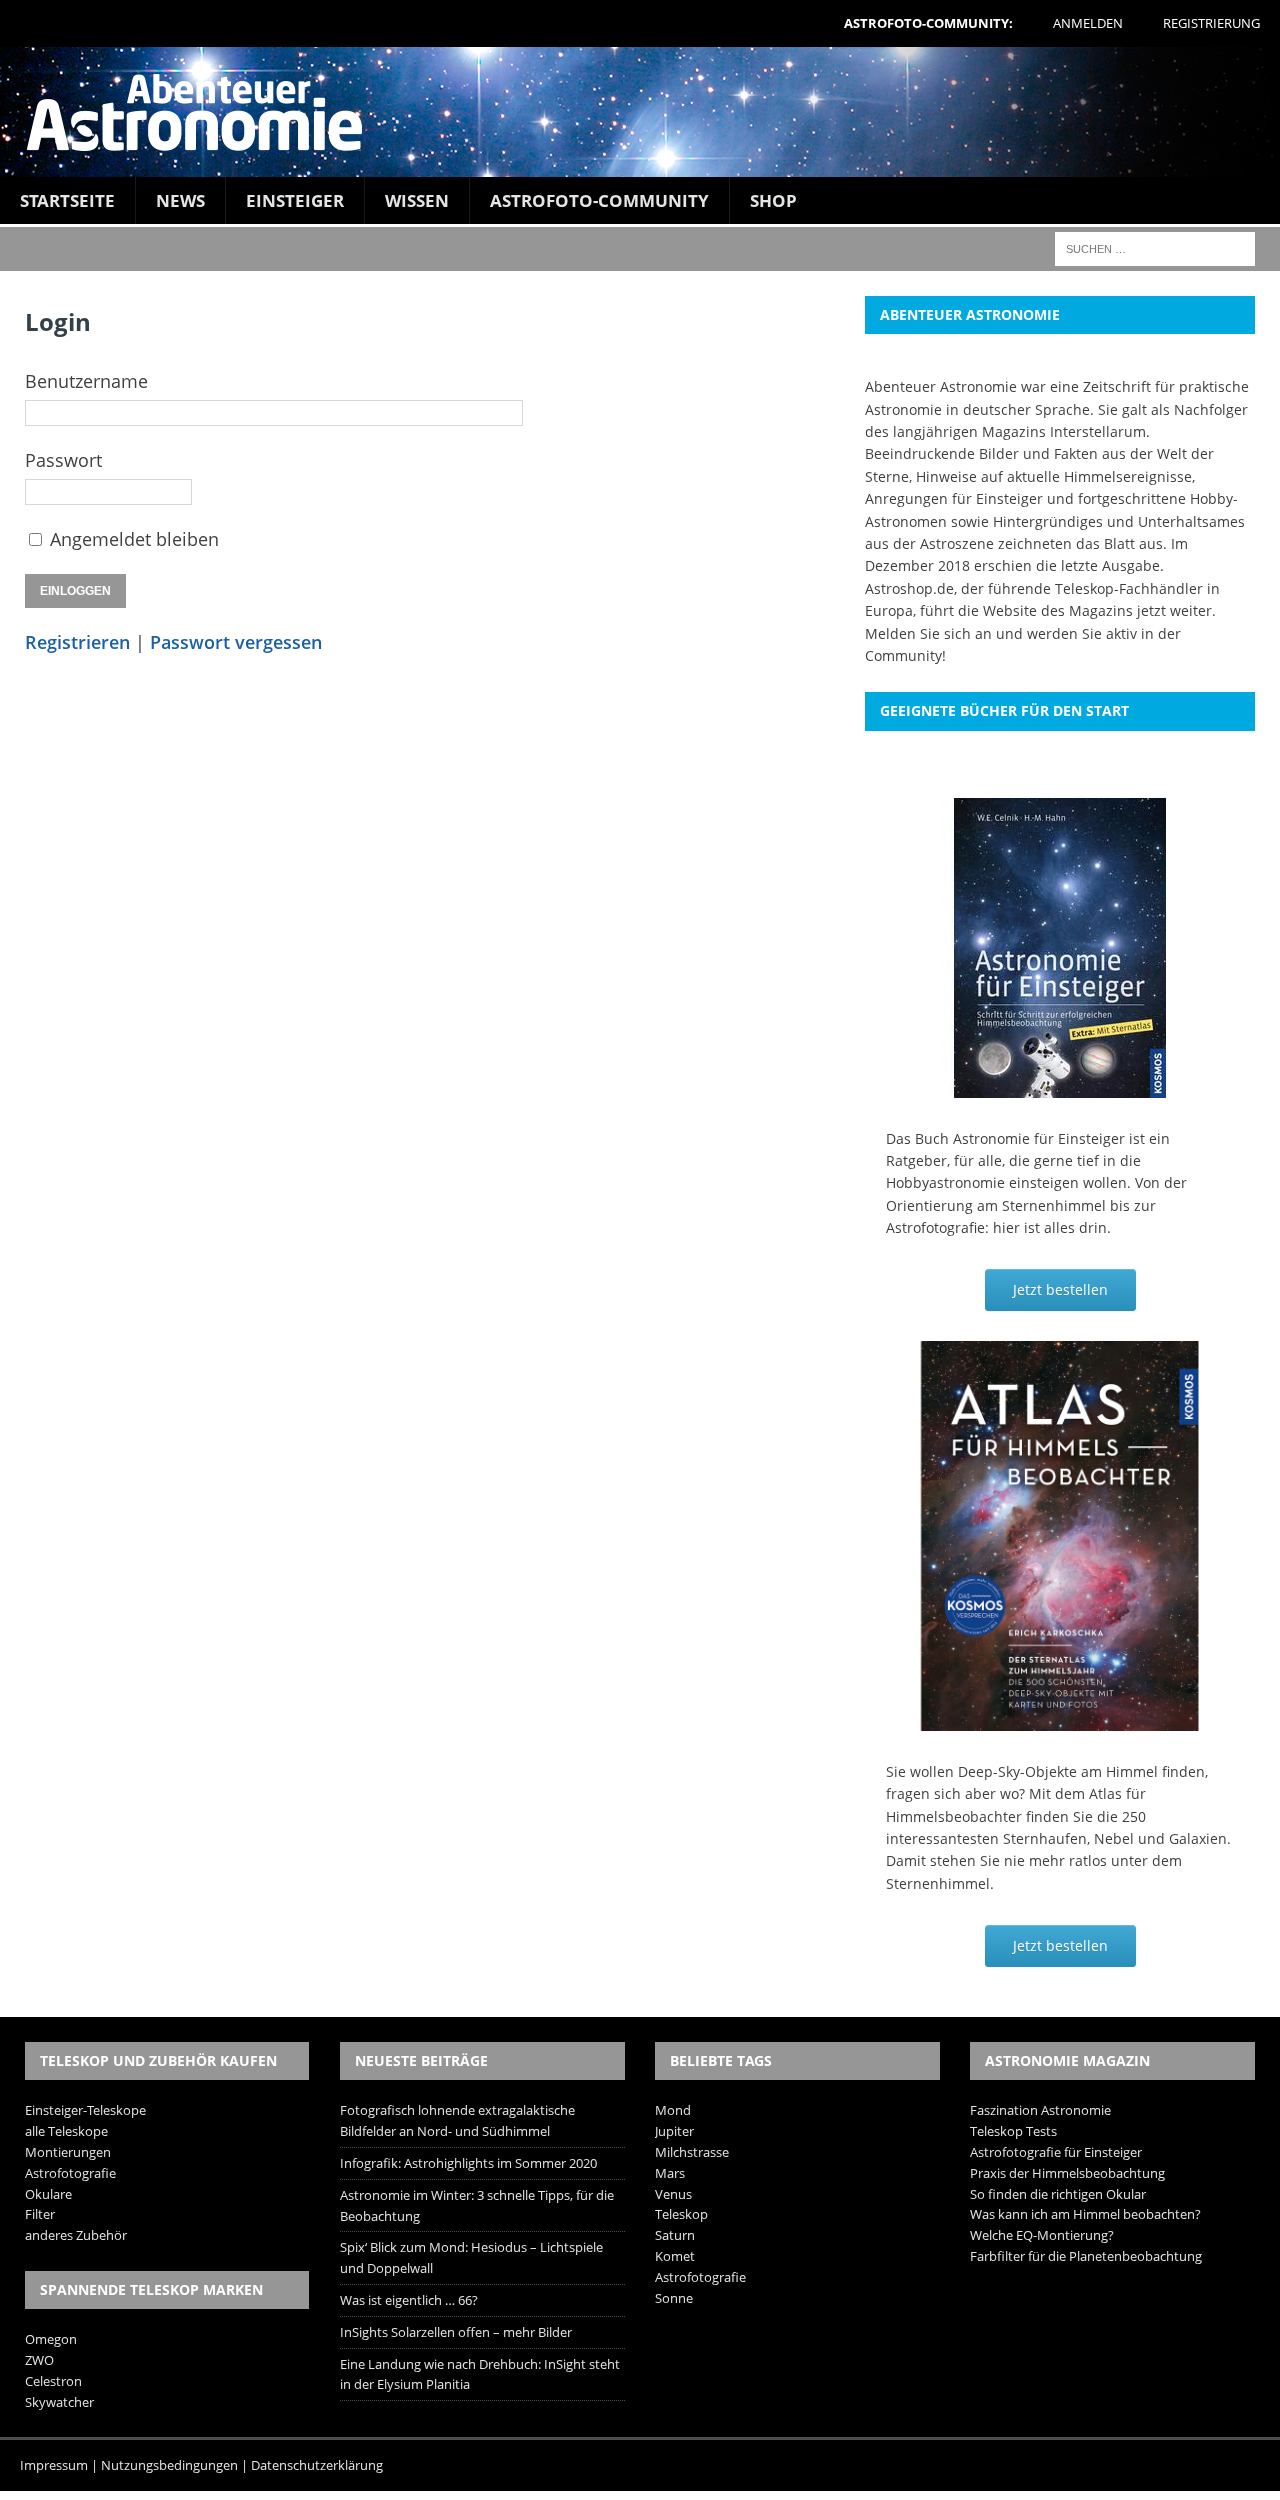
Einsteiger (295, 200)
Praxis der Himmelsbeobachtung (1067, 2173)
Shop (773, 200)
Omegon (51, 2339)
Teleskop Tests (1013, 2131)
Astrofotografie (70, 2173)
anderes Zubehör (76, 2235)
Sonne (674, 2298)
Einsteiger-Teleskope (85, 2110)
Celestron (53, 2381)
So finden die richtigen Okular (1058, 2194)
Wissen (417, 200)
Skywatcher (59, 2402)
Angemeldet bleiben (134, 539)
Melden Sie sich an (928, 633)
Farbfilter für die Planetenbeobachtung (1086, 2256)
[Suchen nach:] (1155, 247)
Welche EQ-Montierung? (1042, 2235)
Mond (673, 2110)
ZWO (39, 2360)
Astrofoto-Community (599, 200)
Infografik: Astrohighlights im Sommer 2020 (468, 2163)
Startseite (67, 200)
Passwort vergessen (236, 642)
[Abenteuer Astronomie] (640, 112)
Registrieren (77, 642)
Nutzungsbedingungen (169, 2465)
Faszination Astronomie (1040, 2110)
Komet (675, 2256)
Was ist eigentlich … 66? (409, 2300)
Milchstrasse (692, 2152)
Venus (673, 2194)
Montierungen (68, 2152)
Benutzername (86, 381)
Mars (670, 2173)
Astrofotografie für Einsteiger (1056, 2152)
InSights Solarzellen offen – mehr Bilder (456, 2332)
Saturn (675, 2235)
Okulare (48, 2194)
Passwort (63, 460)
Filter (40, 2214)
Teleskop (681, 2214)
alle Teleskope (66, 2131)
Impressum (54, 2465)
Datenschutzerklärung (317, 2465)
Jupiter (674, 2131)
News (180, 200)
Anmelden (1088, 23)
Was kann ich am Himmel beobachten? (1085, 2214)
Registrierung (1211, 23)
